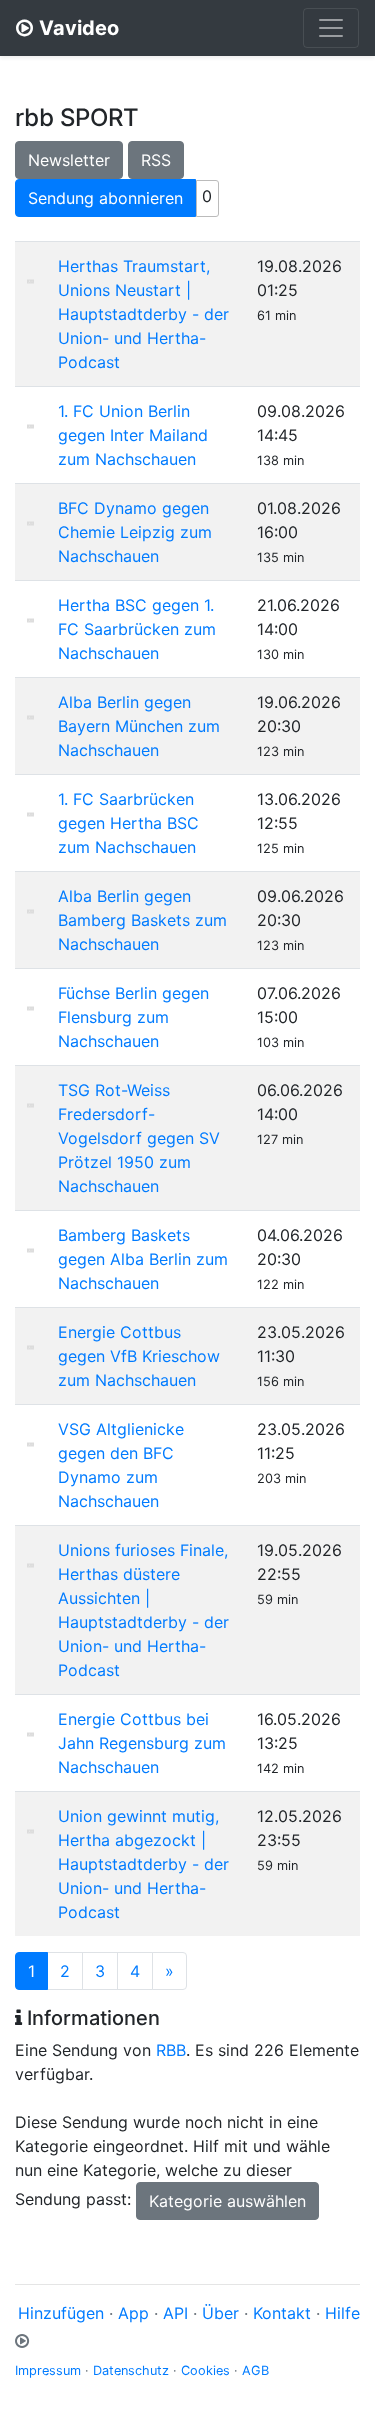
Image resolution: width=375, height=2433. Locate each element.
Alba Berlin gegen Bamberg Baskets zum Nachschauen (142, 920)
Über (220, 2313)
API (175, 2313)
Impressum (48, 2370)
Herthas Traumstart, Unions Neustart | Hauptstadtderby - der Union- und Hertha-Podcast (143, 314)
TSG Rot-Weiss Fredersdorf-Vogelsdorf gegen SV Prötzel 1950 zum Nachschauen (139, 1138)
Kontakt (282, 2313)
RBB (171, 2050)
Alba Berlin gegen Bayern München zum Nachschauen (139, 726)
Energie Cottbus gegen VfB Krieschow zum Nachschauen (139, 1356)
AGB (255, 2370)
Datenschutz (131, 2370)
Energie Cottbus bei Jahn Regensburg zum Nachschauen (142, 1743)
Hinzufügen (61, 2313)
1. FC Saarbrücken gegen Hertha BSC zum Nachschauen (128, 823)
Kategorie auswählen (227, 2201)
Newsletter (69, 160)
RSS (156, 160)
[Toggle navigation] (331, 28)
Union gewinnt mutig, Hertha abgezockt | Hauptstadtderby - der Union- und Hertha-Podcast (143, 1864)
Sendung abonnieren (105, 198)
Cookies (205, 2370)
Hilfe (342, 2313)
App (133, 2313)
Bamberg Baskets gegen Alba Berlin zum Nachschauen (143, 1259)
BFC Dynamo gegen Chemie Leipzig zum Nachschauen (135, 532)
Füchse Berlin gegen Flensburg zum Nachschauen (133, 1017)
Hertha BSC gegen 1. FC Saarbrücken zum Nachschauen (137, 629)
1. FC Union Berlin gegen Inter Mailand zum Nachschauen (133, 435)
